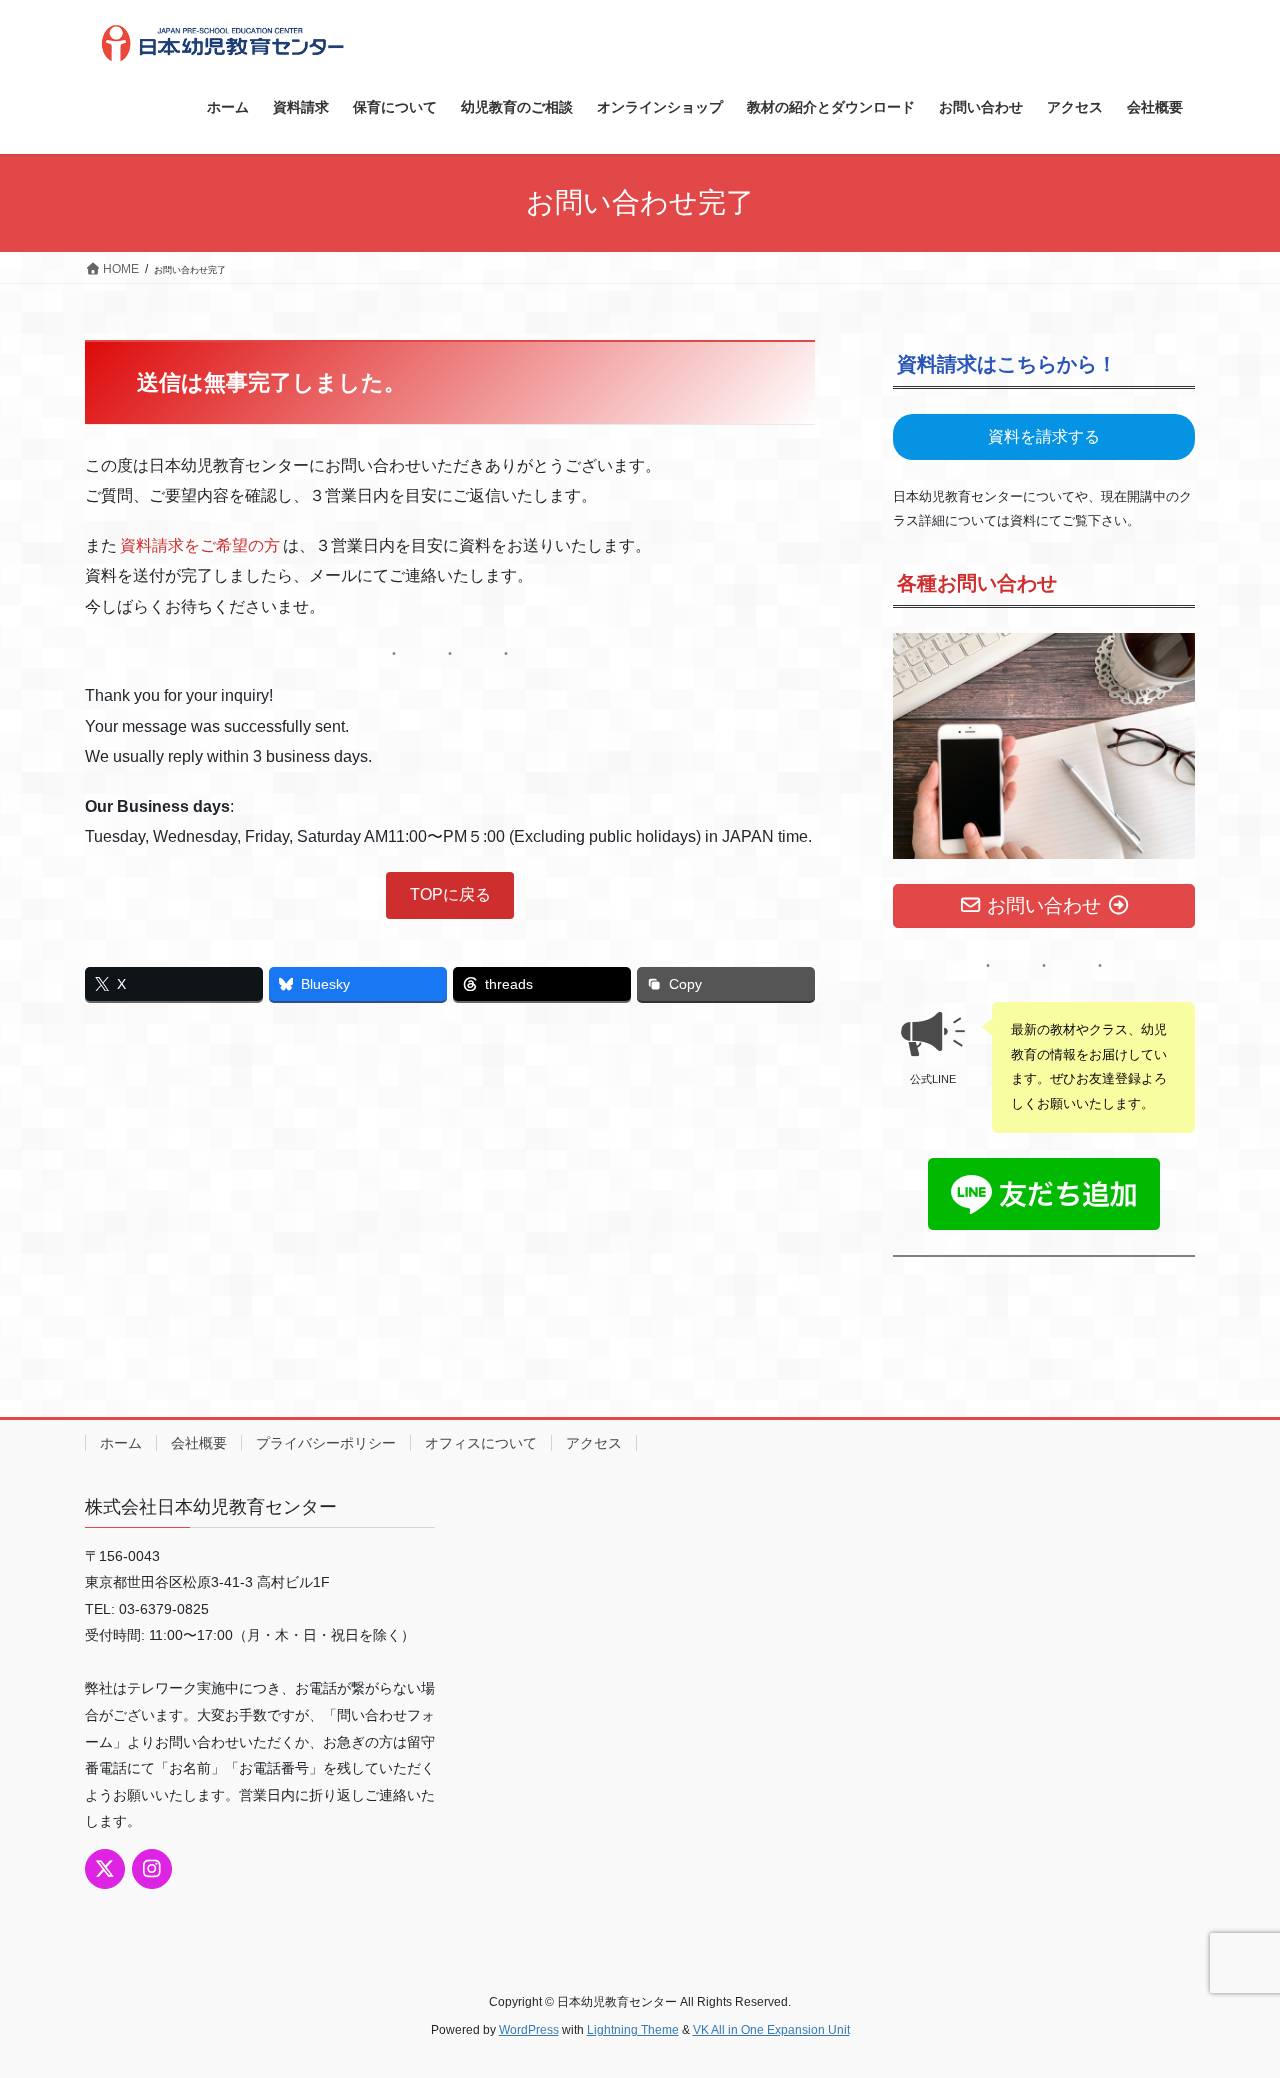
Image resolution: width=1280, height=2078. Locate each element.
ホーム (121, 1443)
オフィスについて (481, 1443)
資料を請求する (1044, 436)
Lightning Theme (633, 2030)
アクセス (594, 1443)
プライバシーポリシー (326, 1443)
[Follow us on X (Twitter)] (105, 1869)
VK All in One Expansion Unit (771, 2030)
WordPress (529, 2030)
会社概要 (199, 1443)
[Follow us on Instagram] (152, 1869)
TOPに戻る (450, 894)
